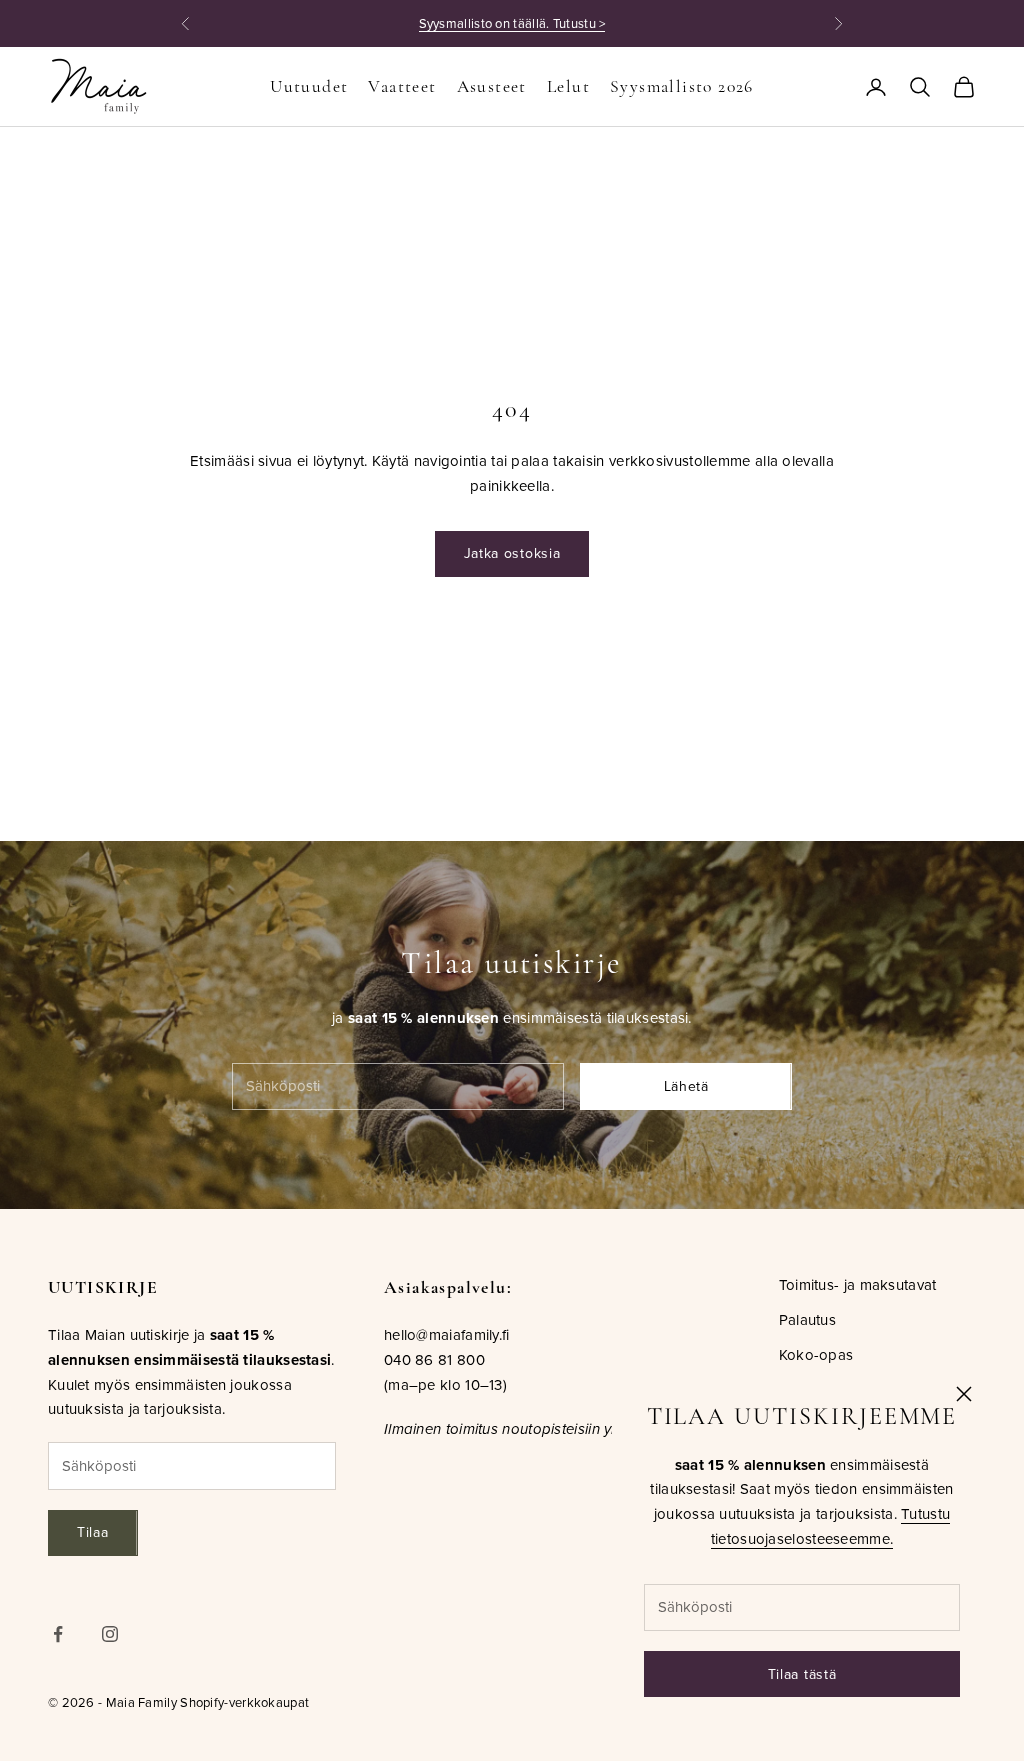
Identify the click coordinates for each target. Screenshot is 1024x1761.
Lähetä (686, 1086)
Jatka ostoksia (512, 553)
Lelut (568, 86)
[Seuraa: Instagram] (110, 1634)
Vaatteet (402, 86)
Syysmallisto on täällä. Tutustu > (512, 23)
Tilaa (93, 1532)
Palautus (807, 1319)
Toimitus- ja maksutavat (858, 1284)
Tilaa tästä (802, 1674)
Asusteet (492, 86)
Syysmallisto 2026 (682, 86)
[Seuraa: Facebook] (58, 1634)
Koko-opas (816, 1354)
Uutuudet (309, 86)
